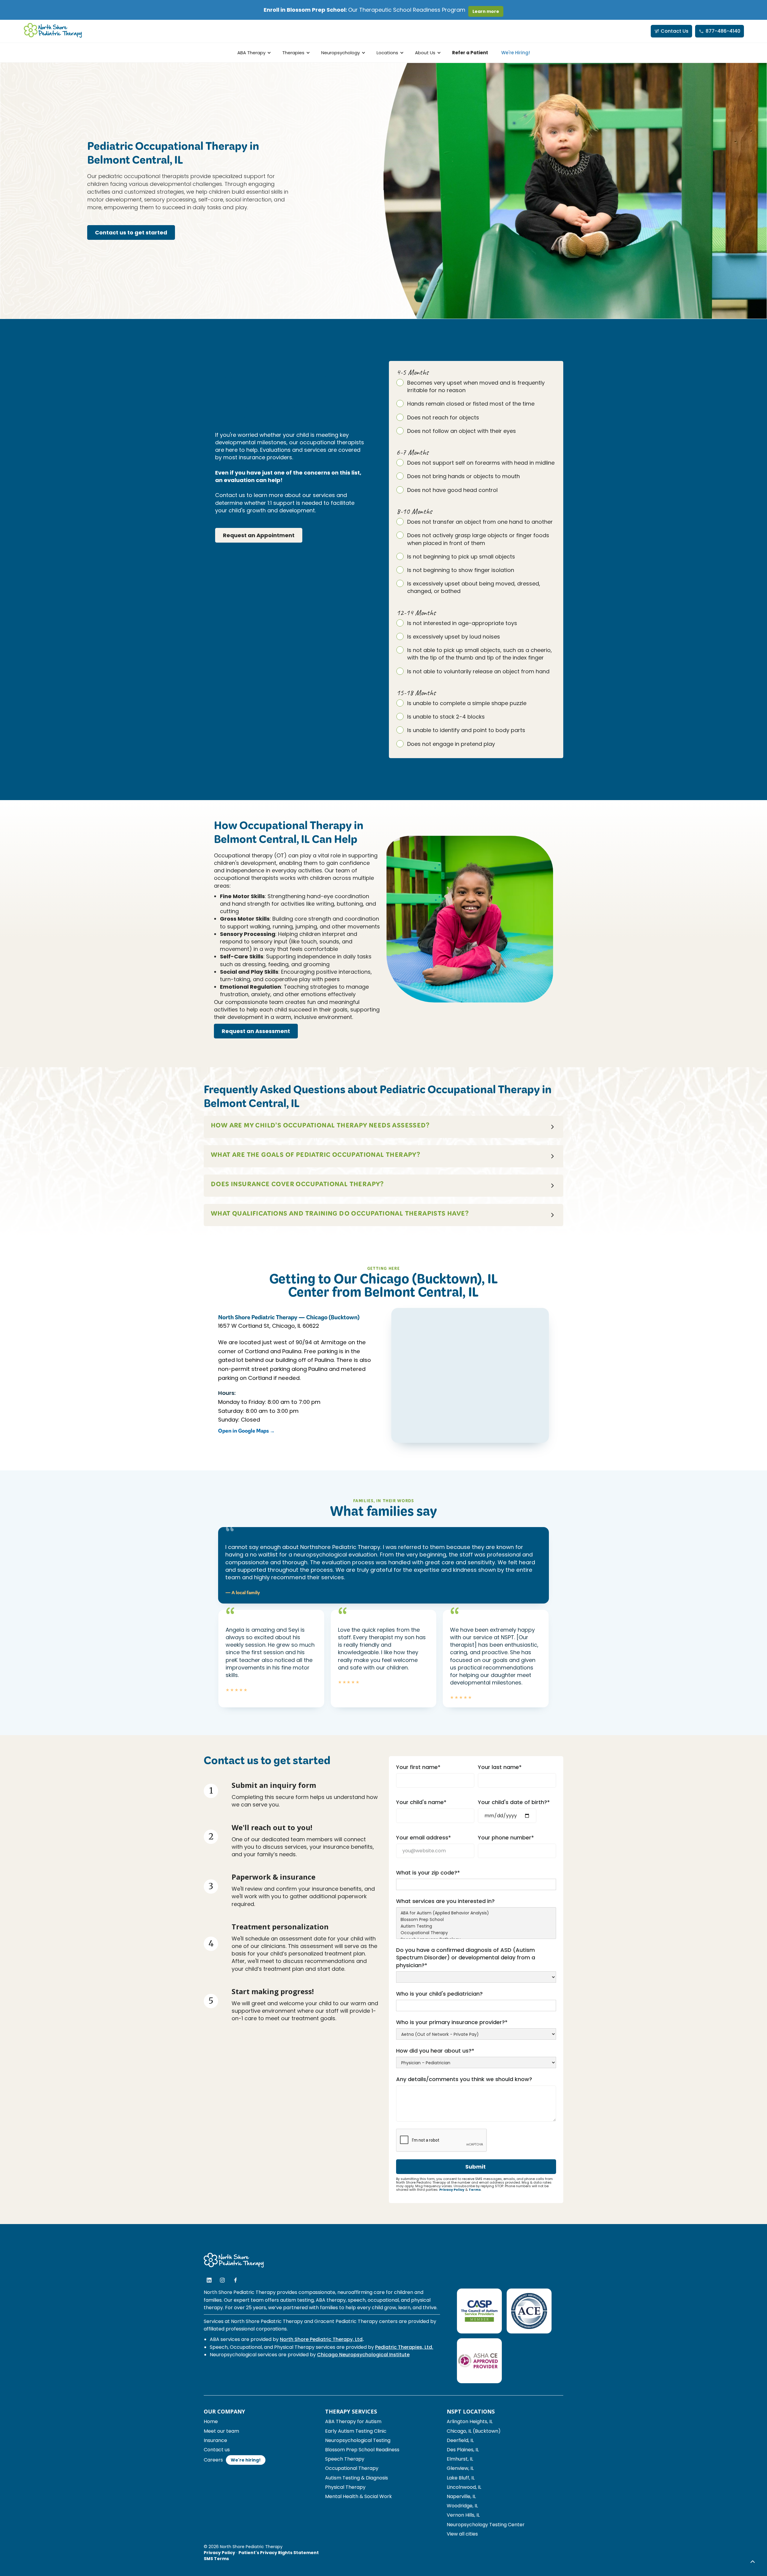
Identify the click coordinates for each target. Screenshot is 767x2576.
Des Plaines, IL (463, 2450)
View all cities (462, 2534)
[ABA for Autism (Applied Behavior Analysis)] (476, 1913)
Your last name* (500, 1767)
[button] (253, 53)
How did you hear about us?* (435, 2051)
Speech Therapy (345, 2459)
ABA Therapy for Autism (353, 2421)
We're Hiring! (516, 53)
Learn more (486, 11)
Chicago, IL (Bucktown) (474, 2431)
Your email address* (423, 1837)
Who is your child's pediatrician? (439, 1994)
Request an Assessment (256, 1031)
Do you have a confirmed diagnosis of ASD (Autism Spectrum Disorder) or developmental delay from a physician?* (466, 1957)
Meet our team (221, 2431)
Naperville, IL (461, 2496)
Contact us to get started (131, 232)
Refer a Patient (470, 53)
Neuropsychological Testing (358, 2440)
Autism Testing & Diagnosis (357, 2478)
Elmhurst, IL (460, 2459)
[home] (53, 31)
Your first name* (418, 1767)
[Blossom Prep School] (476, 1920)
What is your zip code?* (428, 1873)
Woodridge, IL (462, 2506)
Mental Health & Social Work (358, 2496)
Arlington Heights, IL (470, 2421)
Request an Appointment (259, 535)
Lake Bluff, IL (461, 2478)
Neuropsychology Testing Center (486, 2525)
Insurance (215, 2440)
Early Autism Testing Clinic (356, 2431)
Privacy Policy (452, 2190)
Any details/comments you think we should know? (464, 2079)
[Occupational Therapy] (476, 1933)
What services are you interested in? (445, 1901)
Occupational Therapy (352, 2468)
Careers (213, 2460)
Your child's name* (421, 1802)
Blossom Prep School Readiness (362, 2450)
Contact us (217, 2450)
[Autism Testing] (476, 1926)
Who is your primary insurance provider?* (452, 2022)
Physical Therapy (345, 2487)
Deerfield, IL (460, 2440)
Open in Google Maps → (246, 1432)
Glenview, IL (460, 2468)
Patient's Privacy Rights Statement (279, 2553)
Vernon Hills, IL (463, 2515)
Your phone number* (506, 1837)
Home (211, 2421)
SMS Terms (216, 2559)
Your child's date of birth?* (514, 1802)
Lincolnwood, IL (464, 2487)
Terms (475, 2190)
